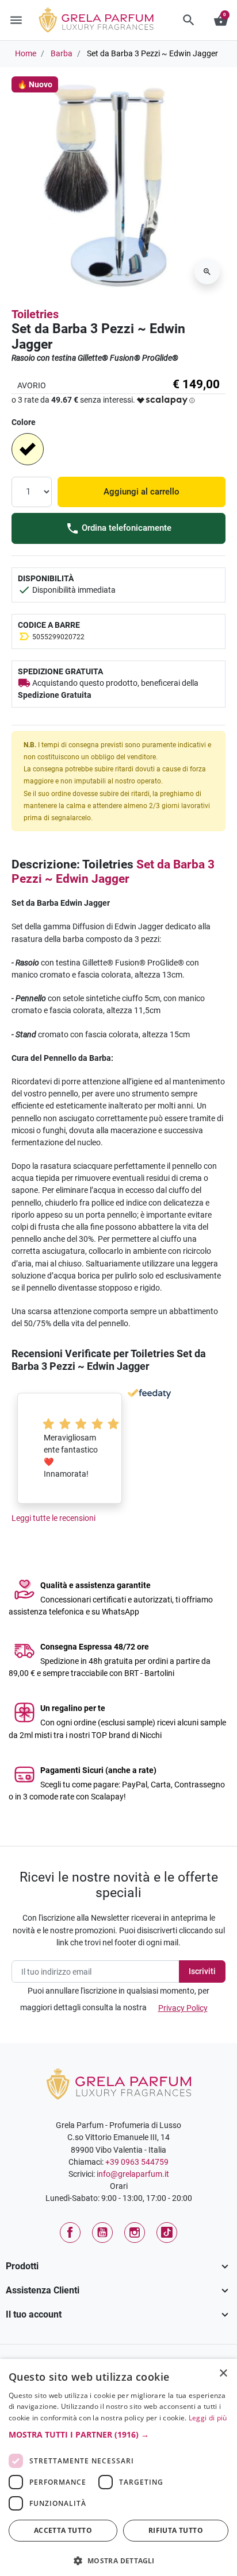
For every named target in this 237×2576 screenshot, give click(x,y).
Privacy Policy (183, 2008)
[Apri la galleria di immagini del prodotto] (207, 272)
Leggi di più (208, 2418)
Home (26, 53)
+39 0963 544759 (137, 2162)
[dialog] (118, 2467)
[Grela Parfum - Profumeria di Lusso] (119, 2083)
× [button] (223, 2374)
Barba (62, 53)
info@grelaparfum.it (133, 2174)
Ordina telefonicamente (125, 528)
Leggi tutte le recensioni (53, 1518)
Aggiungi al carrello (142, 492)
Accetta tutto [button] (63, 2530)
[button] (189, 20)
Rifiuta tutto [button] (176, 2530)
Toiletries (35, 314)
